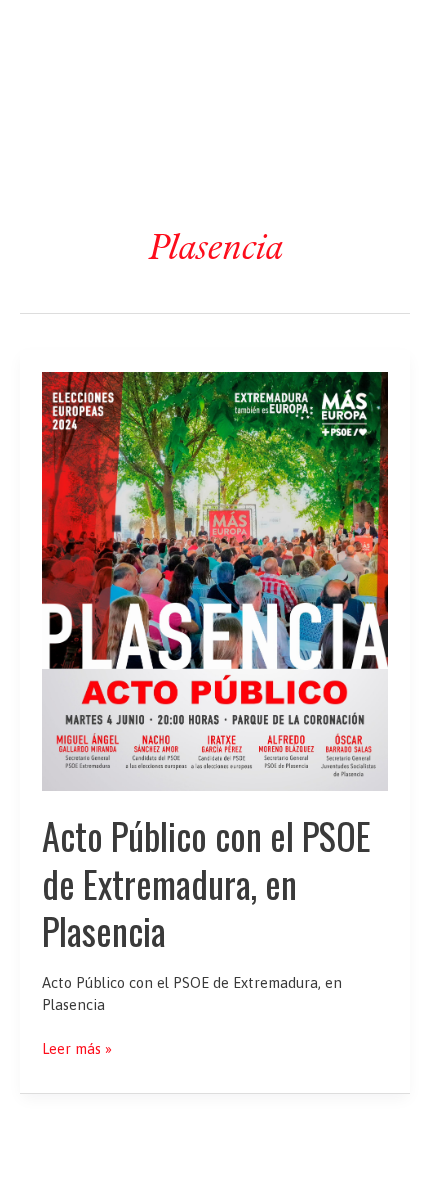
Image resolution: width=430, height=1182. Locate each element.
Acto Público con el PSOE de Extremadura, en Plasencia (206, 883)
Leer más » (77, 1049)
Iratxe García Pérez (215, 33)
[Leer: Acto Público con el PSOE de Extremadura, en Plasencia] (215, 579)
